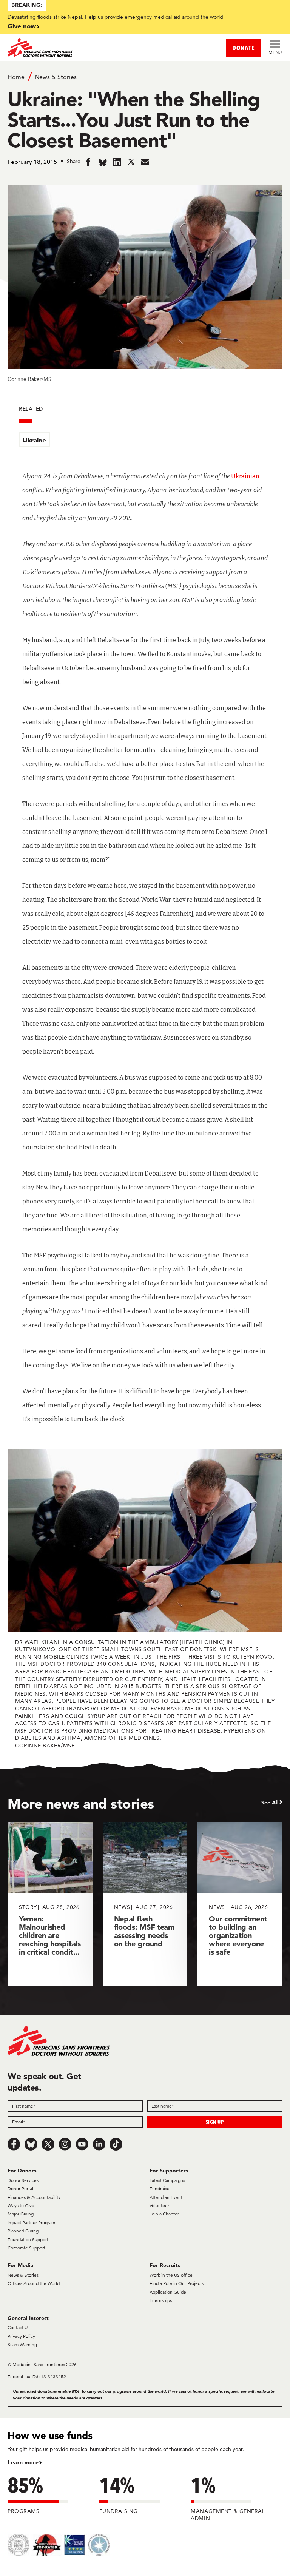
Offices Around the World (34, 2283)
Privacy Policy (21, 2336)
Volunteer (159, 2205)
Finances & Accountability (34, 2197)
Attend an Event (166, 2197)
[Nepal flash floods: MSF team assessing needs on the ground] (145, 1904)
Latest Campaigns (167, 2180)
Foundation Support (28, 2239)
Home (16, 77)
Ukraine (34, 440)
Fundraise (160, 2189)
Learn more (23, 2462)
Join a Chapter (164, 2214)
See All (270, 1803)
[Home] (76, 48)
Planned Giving (23, 2231)
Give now (22, 26)
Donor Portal (20, 2189)
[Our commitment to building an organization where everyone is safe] (240, 1904)
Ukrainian (245, 476)
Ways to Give (21, 2205)
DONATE (244, 48)
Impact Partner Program (31, 2222)
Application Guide (168, 2292)
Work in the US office (171, 2275)
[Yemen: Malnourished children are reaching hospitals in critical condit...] (50, 1904)
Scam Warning (22, 2344)
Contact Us (19, 2327)
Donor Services (23, 2180)
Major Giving (21, 2214)
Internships (161, 2300)
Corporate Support (26, 2248)
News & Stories (56, 77)
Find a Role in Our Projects (177, 2283)
